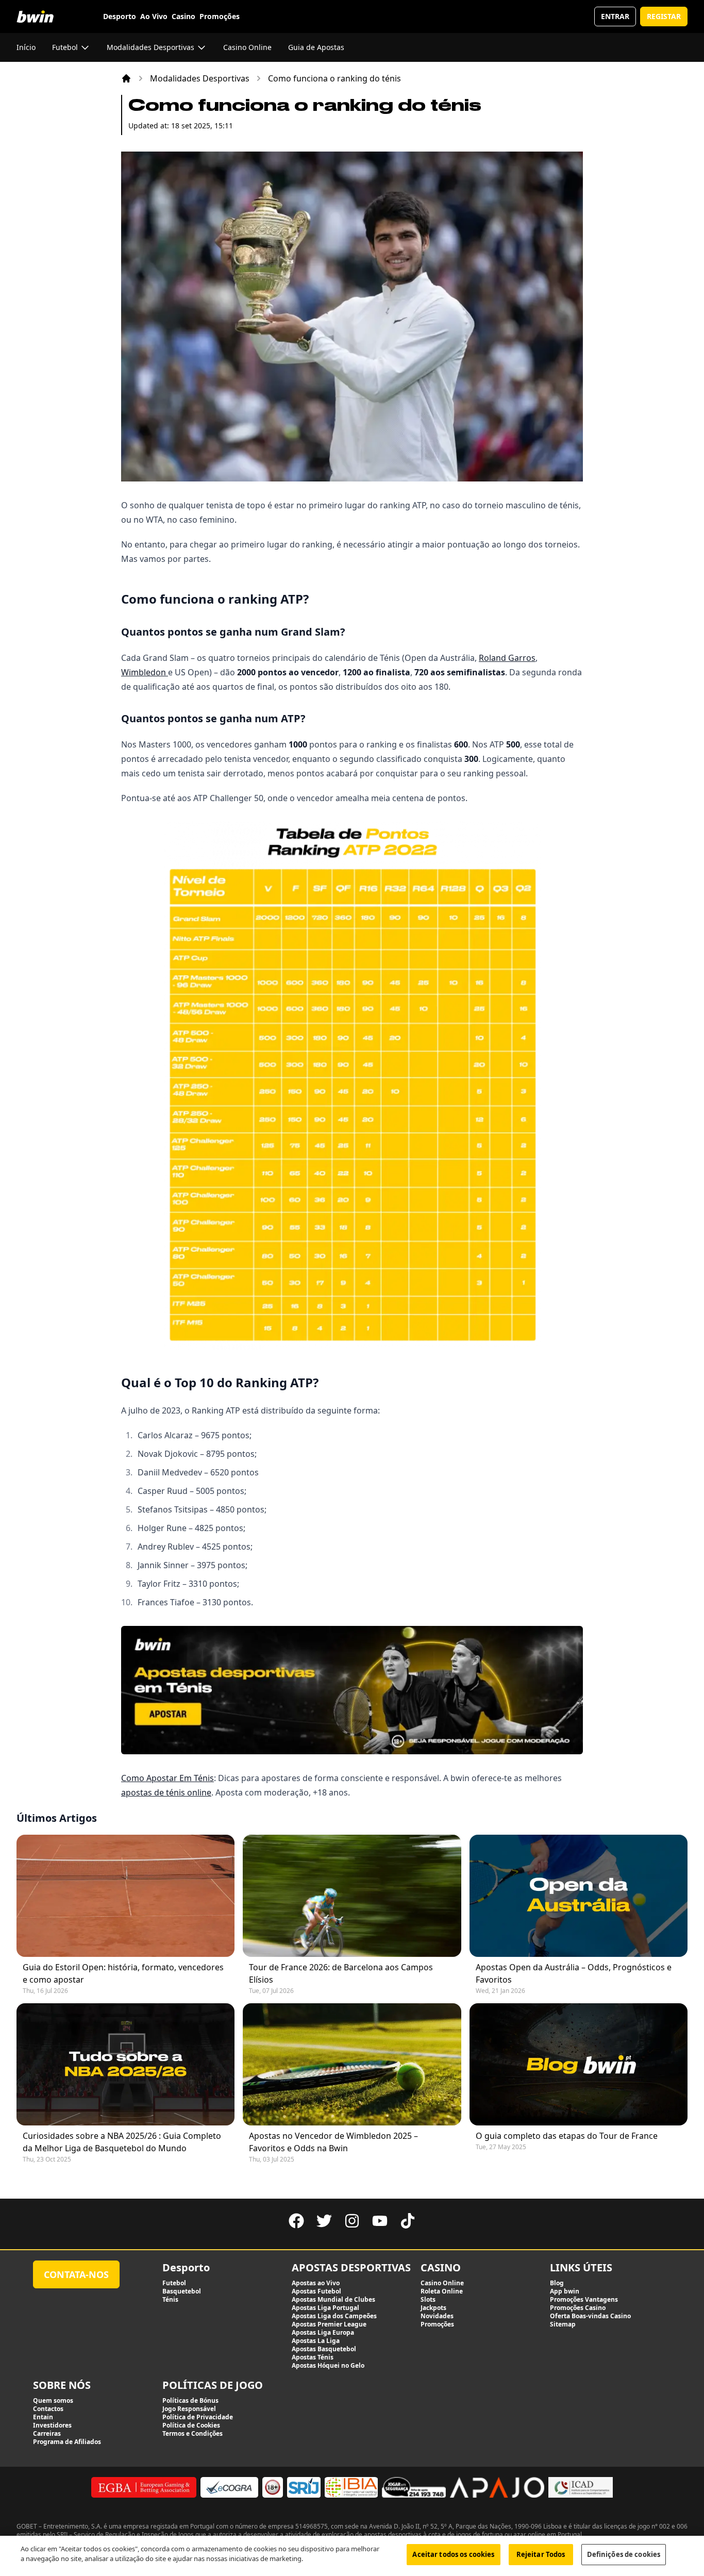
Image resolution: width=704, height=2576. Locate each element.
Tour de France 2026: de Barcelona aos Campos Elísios (341, 1973)
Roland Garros (507, 658)
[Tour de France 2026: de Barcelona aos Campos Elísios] (352, 1896)
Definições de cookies (624, 2554)
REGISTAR (664, 16)
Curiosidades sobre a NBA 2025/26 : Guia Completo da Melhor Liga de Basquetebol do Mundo (122, 2142)
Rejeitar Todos (541, 2554)
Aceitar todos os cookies (453, 2554)
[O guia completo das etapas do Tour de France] (579, 2064)
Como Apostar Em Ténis (167, 1778)
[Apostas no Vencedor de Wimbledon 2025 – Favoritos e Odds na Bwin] (352, 2064)
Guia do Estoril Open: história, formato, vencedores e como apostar (123, 1973)
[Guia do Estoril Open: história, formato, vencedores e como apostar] (125, 1896)
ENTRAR (615, 16)
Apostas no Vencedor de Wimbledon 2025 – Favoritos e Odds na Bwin (333, 2142)
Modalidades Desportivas (200, 78)
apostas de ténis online (166, 1792)
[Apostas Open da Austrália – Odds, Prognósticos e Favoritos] (579, 1896)
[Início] (126, 78)
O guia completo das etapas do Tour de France (567, 2136)
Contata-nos (76, 2274)
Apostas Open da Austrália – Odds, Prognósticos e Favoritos (574, 1973)
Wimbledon (145, 672)
